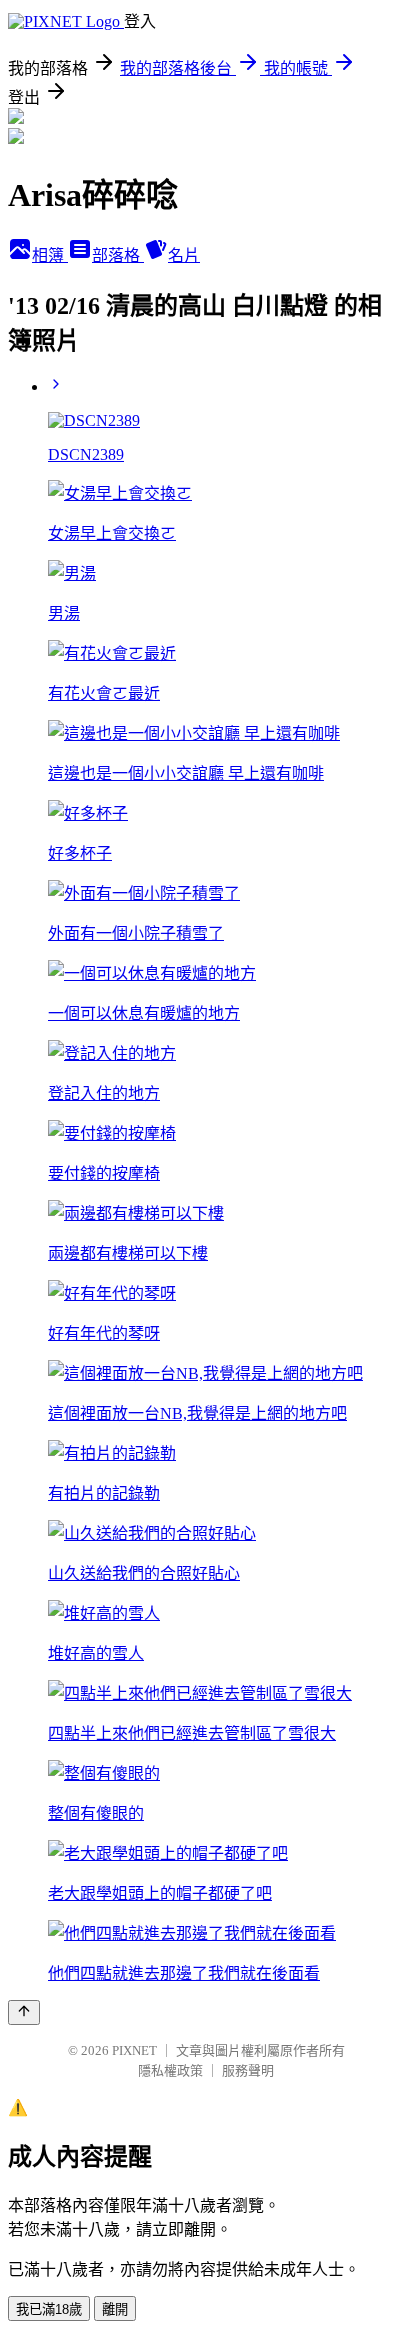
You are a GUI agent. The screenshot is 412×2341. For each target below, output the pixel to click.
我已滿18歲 (49, 2309)
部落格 (118, 255)
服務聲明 (248, 2070)
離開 (115, 2309)
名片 (184, 255)
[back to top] (24, 2012)
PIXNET (134, 2050)
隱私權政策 (170, 2070)
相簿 (50, 255)
